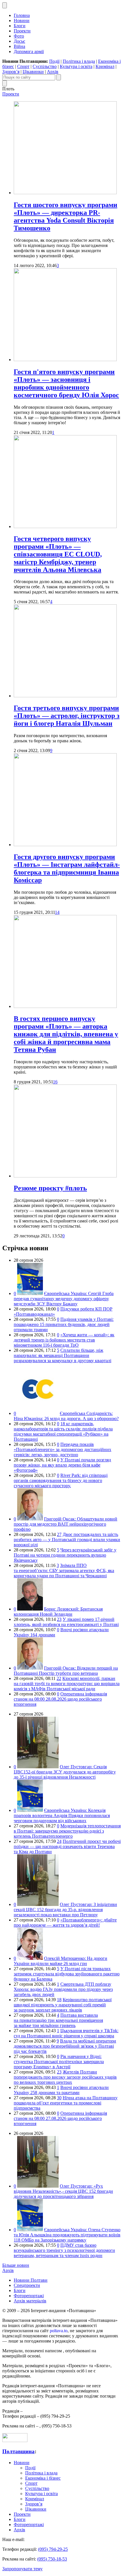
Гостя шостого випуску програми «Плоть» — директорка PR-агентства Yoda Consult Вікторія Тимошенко (66, 216)
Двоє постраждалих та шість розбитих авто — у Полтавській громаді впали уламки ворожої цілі (67, 1540)
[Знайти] (59, 77)
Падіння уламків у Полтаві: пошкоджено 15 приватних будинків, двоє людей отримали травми (64, 1324)
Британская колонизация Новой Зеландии (58, 1612)
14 (57, 912)
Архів (53, 72)
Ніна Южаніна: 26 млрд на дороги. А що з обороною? (66, 1416)
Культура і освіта (76, 66)
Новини (22, 21)
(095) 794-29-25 (53, 2549)
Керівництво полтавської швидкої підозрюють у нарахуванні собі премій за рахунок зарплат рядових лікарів (63, 2005)
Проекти (22, 31)
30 (59, 2098)
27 (59, 1534)
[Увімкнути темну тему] (5, 5)
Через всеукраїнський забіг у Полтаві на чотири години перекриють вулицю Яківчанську (65, 1555)
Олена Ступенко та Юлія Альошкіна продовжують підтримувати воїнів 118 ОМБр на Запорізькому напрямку (67, 2235)
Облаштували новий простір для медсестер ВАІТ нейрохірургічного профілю (66, 1524)
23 (59, 1619)
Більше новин (16, 2265)
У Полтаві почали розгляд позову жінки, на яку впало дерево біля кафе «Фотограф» (62, 1465)
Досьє (19, 41)
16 (55, 1082)
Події (54, 61)
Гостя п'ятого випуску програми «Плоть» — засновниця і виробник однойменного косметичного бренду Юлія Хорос (66, 383)
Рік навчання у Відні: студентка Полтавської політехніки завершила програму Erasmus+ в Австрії (59, 2062)
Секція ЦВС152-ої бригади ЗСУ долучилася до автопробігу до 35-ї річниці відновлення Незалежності (65, 1772)
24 (59, 1841)
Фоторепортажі (29, 2296)
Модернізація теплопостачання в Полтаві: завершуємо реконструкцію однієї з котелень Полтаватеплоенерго (67, 1831)
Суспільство (45, 66)
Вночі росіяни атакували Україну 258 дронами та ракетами (61, 2090)
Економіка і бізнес (43, 2478)
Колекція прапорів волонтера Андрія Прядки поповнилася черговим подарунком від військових (62, 1815)
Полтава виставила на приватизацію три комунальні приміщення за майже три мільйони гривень (58, 2020)
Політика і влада (79, 61)
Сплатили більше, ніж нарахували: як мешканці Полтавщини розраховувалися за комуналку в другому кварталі (63, 1355)
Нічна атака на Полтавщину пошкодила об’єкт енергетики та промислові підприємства (66, 2103)
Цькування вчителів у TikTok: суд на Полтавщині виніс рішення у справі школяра (66, 2033)
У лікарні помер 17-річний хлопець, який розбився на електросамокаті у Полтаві (66, 1622)
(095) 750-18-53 (52, 2559)
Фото (19, 36)
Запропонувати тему (22, 2569)
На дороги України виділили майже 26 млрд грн (60, 1961)
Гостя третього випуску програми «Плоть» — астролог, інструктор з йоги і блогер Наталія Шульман (67, 716)
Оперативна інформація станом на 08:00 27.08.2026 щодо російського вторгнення (60, 2118)
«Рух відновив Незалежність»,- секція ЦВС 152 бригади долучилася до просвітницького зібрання (63, 2191)
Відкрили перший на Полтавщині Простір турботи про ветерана (66, 1671)
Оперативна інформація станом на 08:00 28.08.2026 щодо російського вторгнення (60, 1699)
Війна (19, 46)
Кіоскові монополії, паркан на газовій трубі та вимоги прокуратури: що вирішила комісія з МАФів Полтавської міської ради (67, 1684)
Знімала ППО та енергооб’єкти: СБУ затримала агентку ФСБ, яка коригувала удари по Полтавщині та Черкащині (64, 1571)
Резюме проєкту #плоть (50, 1188)
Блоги (20, 26)
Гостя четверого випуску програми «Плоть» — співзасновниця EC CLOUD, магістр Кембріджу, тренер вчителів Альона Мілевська (58, 554)
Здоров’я (11, 72)
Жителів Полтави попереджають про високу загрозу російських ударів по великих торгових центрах (65, 2077)
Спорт (23, 66)
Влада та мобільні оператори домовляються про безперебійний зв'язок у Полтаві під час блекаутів (65, 2046)
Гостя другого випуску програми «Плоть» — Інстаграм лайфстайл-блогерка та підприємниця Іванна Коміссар (67, 868)
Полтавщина (18, 2451)
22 (59, 1678)
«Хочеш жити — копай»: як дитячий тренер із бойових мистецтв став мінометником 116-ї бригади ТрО (64, 1340)
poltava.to (59, 2331)
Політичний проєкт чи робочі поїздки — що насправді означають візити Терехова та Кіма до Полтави (67, 1846)
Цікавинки (33, 72)
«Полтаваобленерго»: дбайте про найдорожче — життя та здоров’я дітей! (65, 1922)
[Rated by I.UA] (15, 2440)
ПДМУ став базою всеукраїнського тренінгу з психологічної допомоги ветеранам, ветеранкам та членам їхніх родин (64, 2250)
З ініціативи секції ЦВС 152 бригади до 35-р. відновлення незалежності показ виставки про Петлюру (65, 1910)
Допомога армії (29, 51)
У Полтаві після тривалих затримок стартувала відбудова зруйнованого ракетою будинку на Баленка (67, 1974)
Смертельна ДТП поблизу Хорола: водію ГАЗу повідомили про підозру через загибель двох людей (63, 1989)
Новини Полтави (31, 2280)
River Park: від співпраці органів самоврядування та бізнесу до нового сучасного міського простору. (61, 1480)
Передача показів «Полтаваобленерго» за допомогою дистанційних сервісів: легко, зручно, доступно (63, 1449)
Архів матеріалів (30, 2301)
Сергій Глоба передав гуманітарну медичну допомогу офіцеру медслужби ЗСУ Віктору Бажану (64, 1299)
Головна (22, 15)
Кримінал (105, 66)
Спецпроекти (27, 2285)
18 (59, 2000)
